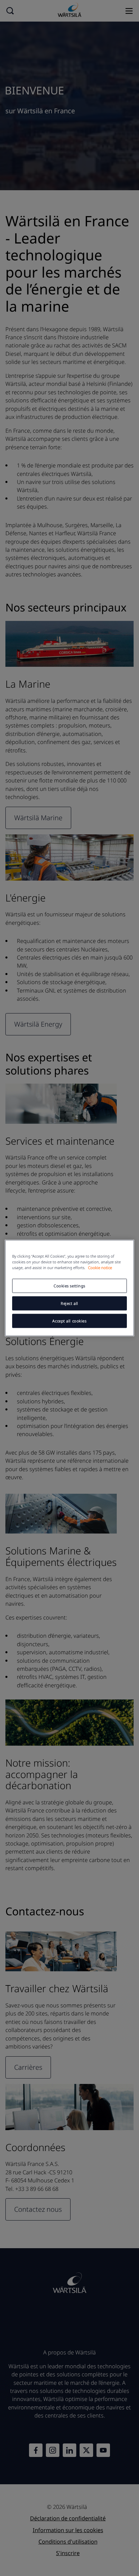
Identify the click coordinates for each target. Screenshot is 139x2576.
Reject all (69, 1303)
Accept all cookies (69, 1321)
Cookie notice (100, 1268)
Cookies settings (69, 1286)
